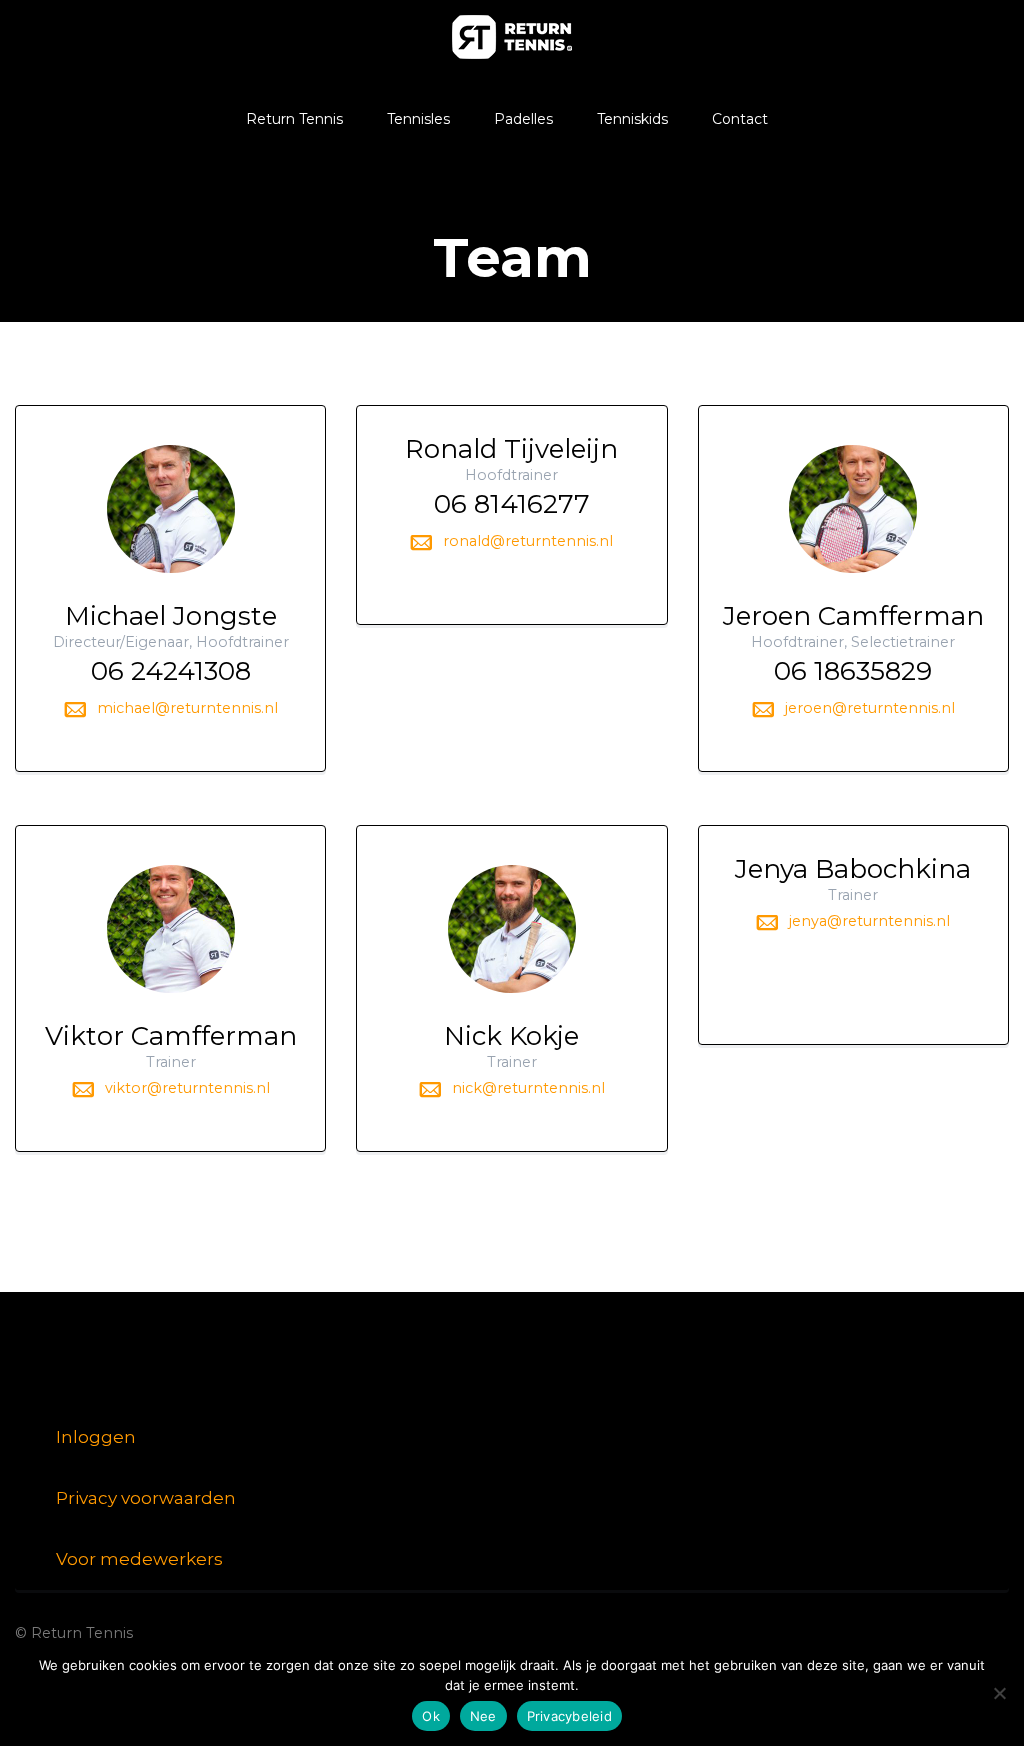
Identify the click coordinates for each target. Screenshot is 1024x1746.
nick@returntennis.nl (528, 1088)
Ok (431, 1716)
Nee (483, 1716)
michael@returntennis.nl (187, 708)
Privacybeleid (569, 1716)
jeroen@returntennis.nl (870, 708)
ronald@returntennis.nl (528, 541)
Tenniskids (632, 119)
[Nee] (999, 1693)
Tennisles (418, 119)
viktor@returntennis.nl (187, 1088)
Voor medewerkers (139, 1559)
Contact (740, 119)
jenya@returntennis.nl (869, 921)
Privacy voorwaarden (146, 1498)
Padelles (523, 119)
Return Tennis (294, 119)
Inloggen (96, 1437)
